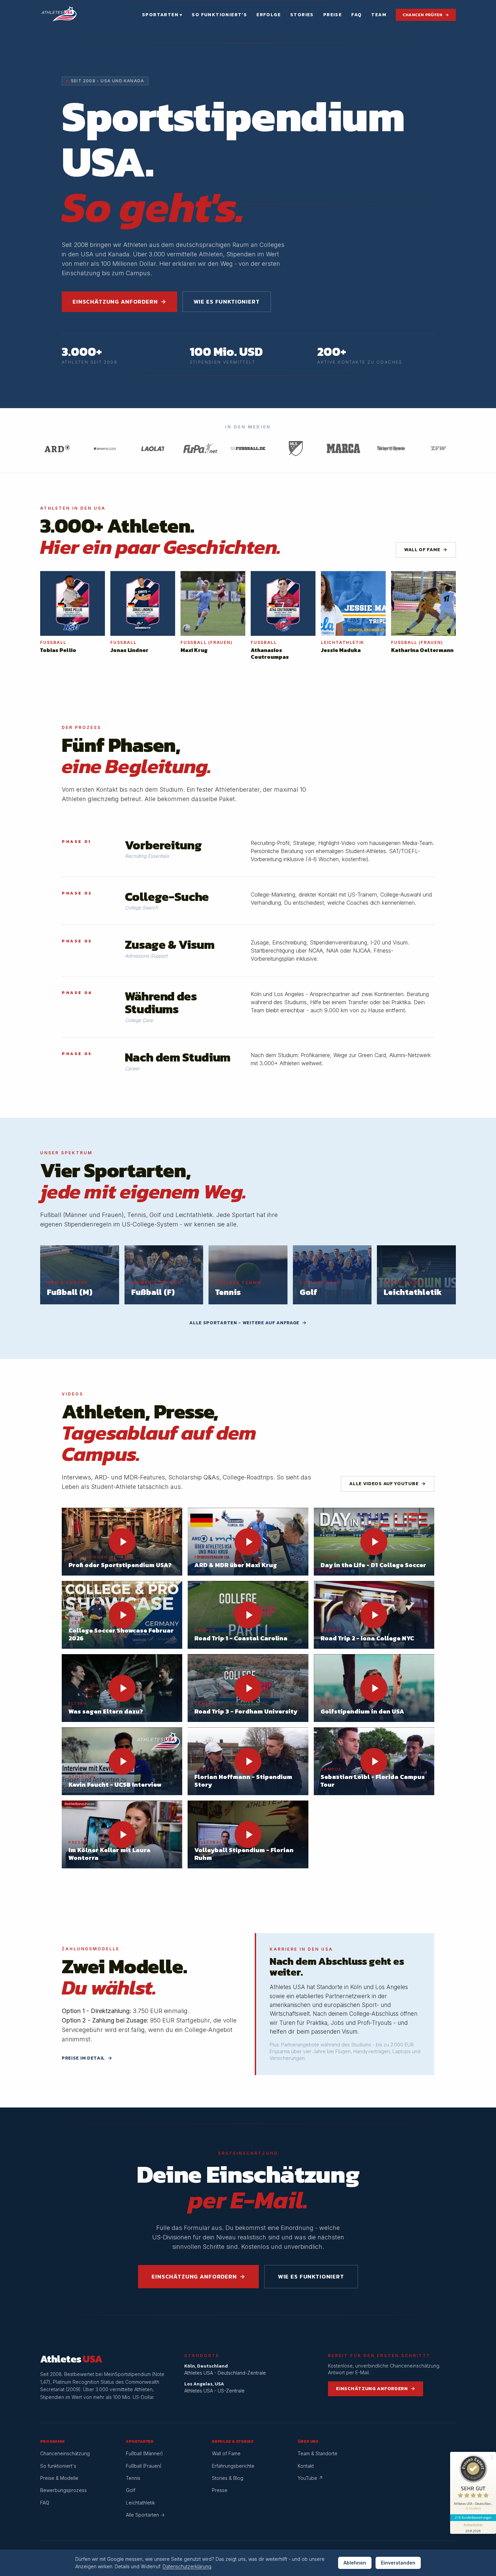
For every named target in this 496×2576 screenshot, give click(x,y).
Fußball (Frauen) (144, 2466)
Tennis (133, 2478)
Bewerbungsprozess (63, 2490)
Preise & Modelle (59, 2478)
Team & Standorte (318, 2453)
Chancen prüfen (426, 15)
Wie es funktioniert (227, 302)
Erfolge (269, 15)
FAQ (356, 15)
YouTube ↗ (310, 2478)
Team (379, 15)
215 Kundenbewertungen (473, 2517)
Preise (333, 15)
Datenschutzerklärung (187, 2566)
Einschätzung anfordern (119, 302)
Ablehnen (355, 2563)
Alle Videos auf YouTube (388, 1484)
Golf (131, 2490)
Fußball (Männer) (144, 2453)
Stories (302, 15)
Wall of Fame (426, 550)
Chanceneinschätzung (65, 2453)
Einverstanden (398, 2563)
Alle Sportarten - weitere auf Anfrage (248, 1323)
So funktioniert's (219, 15)
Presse (220, 2490)
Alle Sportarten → (145, 2515)
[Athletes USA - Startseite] (59, 15)
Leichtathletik (140, 2503)
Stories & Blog (228, 2478)
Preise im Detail (87, 2058)
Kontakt (306, 2466)
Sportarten (162, 15)
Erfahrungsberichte (233, 2466)
